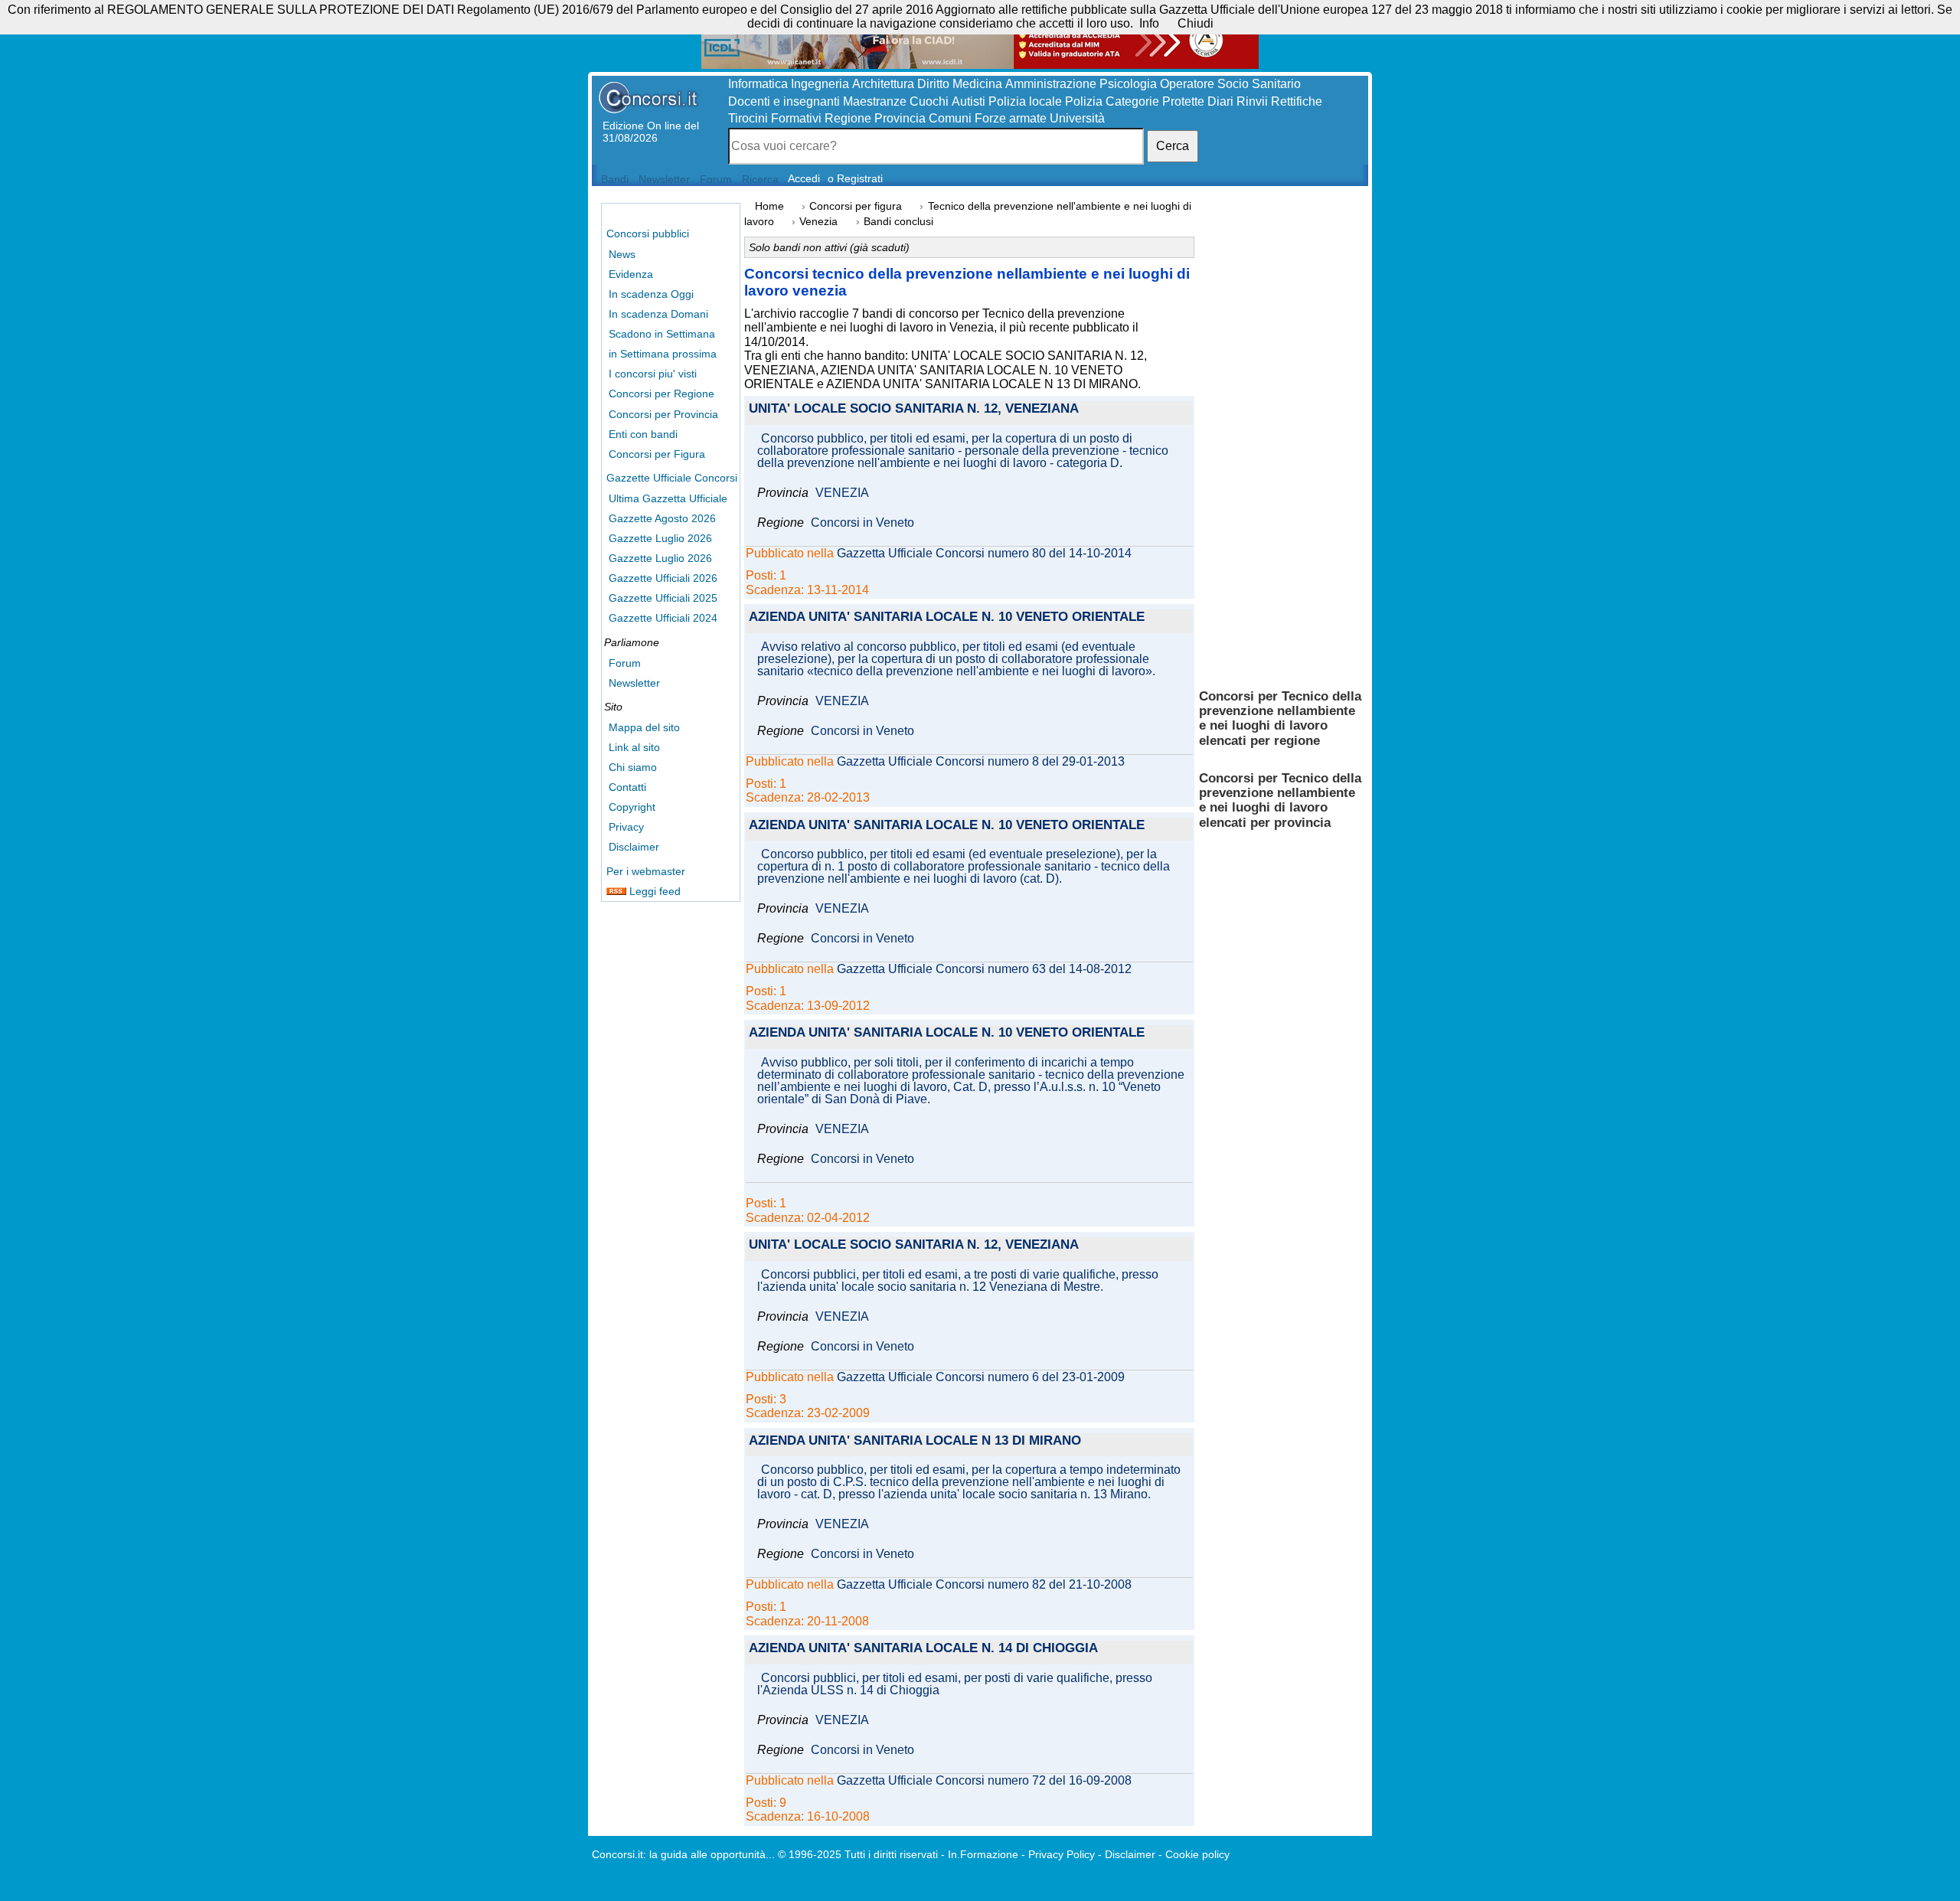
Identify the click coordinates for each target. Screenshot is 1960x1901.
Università (1077, 118)
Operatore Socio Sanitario (1230, 84)
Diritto (933, 84)
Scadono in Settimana (662, 334)
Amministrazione (1051, 84)
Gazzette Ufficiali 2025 (663, 598)
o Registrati (855, 178)
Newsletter (634, 683)
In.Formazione (983, 1854)
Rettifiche (1297, 101)
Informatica (758, 84)
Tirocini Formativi (775, 118)
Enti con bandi (643, 434)
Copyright (632, 807)
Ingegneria (820, 84)
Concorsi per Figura (657, 454)
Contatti (627, 787)
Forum (625, 663)
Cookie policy (1197, 1854)
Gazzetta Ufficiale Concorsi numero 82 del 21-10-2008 (984, 1585)
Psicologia (1128, 84)
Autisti (969, 101)
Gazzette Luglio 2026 (660, 538)
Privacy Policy (1062, 1854)
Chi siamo (633, 767)
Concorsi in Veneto (862, 523)
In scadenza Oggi (651, 294)
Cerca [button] (1173, 146)
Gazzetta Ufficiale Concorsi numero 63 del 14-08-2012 (984, 969)
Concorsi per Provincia (663, 414)
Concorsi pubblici (648, 234)
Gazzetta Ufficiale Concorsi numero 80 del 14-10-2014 (984, 554)
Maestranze (875, 101)
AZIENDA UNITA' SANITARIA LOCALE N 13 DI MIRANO (915, 1441)
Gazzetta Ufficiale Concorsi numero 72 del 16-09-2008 (984, 1781)
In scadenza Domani (658, 314)
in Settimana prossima (663, 354)
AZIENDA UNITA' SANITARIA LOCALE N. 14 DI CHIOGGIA (923, 1649)
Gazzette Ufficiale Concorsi (672, 478)
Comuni (950, 118)
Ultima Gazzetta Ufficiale (668, 498)
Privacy (626, 827)
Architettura (883, 84)
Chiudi (1196, 23)
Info (1149, 23)
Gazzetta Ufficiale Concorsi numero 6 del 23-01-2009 (981, 1377)
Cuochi (929, 101)
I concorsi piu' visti (653, 374)
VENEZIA (842, 493)
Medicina (977, 84)
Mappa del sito (644, 727)
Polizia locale (1025, 101)
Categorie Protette (1155, 101)
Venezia (818, 222)
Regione (848, 118)
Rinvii (1252, 101)
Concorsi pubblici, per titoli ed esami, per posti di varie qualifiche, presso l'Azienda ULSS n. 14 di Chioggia (955, 1684)
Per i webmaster (646, 871)
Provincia (900, 118)
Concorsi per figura (856, 206)
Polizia (1084, 101)
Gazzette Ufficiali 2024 (663, 618)
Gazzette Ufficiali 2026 (663, 578)
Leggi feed (653, 891)
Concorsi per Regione (661, 394)
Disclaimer (634, 847)
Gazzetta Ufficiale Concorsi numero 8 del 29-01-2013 (981, 762)
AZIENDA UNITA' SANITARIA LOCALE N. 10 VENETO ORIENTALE (947, 617)
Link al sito (634, 747)
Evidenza (631, 274)
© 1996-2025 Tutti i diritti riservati (858, 1854)
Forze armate (1011, 118)
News (622, 254)
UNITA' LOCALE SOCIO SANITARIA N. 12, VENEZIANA (914, 409)
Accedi (804, 178)
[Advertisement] (1281, 436)
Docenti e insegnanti (784, 101)
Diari (1220, 101)
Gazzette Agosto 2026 (662, 518)
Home (769, 206)
